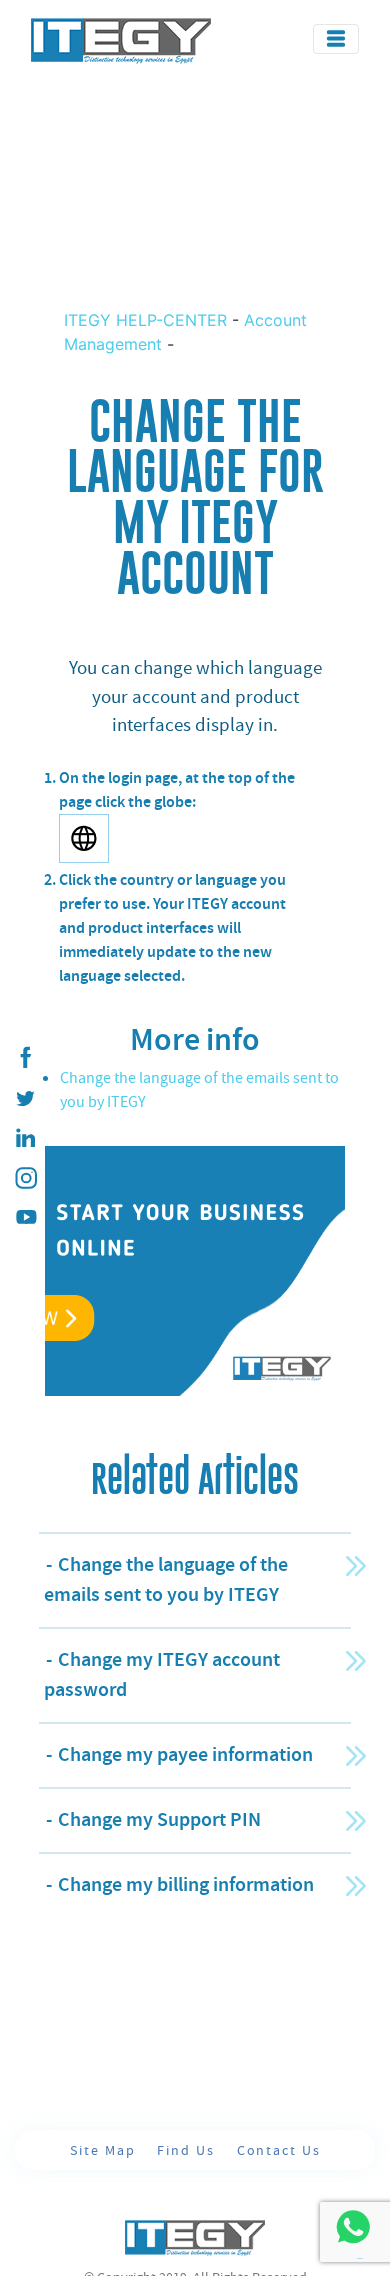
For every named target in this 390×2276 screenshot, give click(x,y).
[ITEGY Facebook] (25, 1058)
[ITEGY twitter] (25, 1098)
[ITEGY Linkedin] (25, 1138)
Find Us (188, 2150)
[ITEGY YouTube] (25, 1218)
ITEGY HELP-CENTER (148, 320)
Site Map (105, 2150)
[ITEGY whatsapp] (352, 2226)
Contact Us (279, 2150)
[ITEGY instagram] (25, 1178)
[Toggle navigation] (336, 39)
